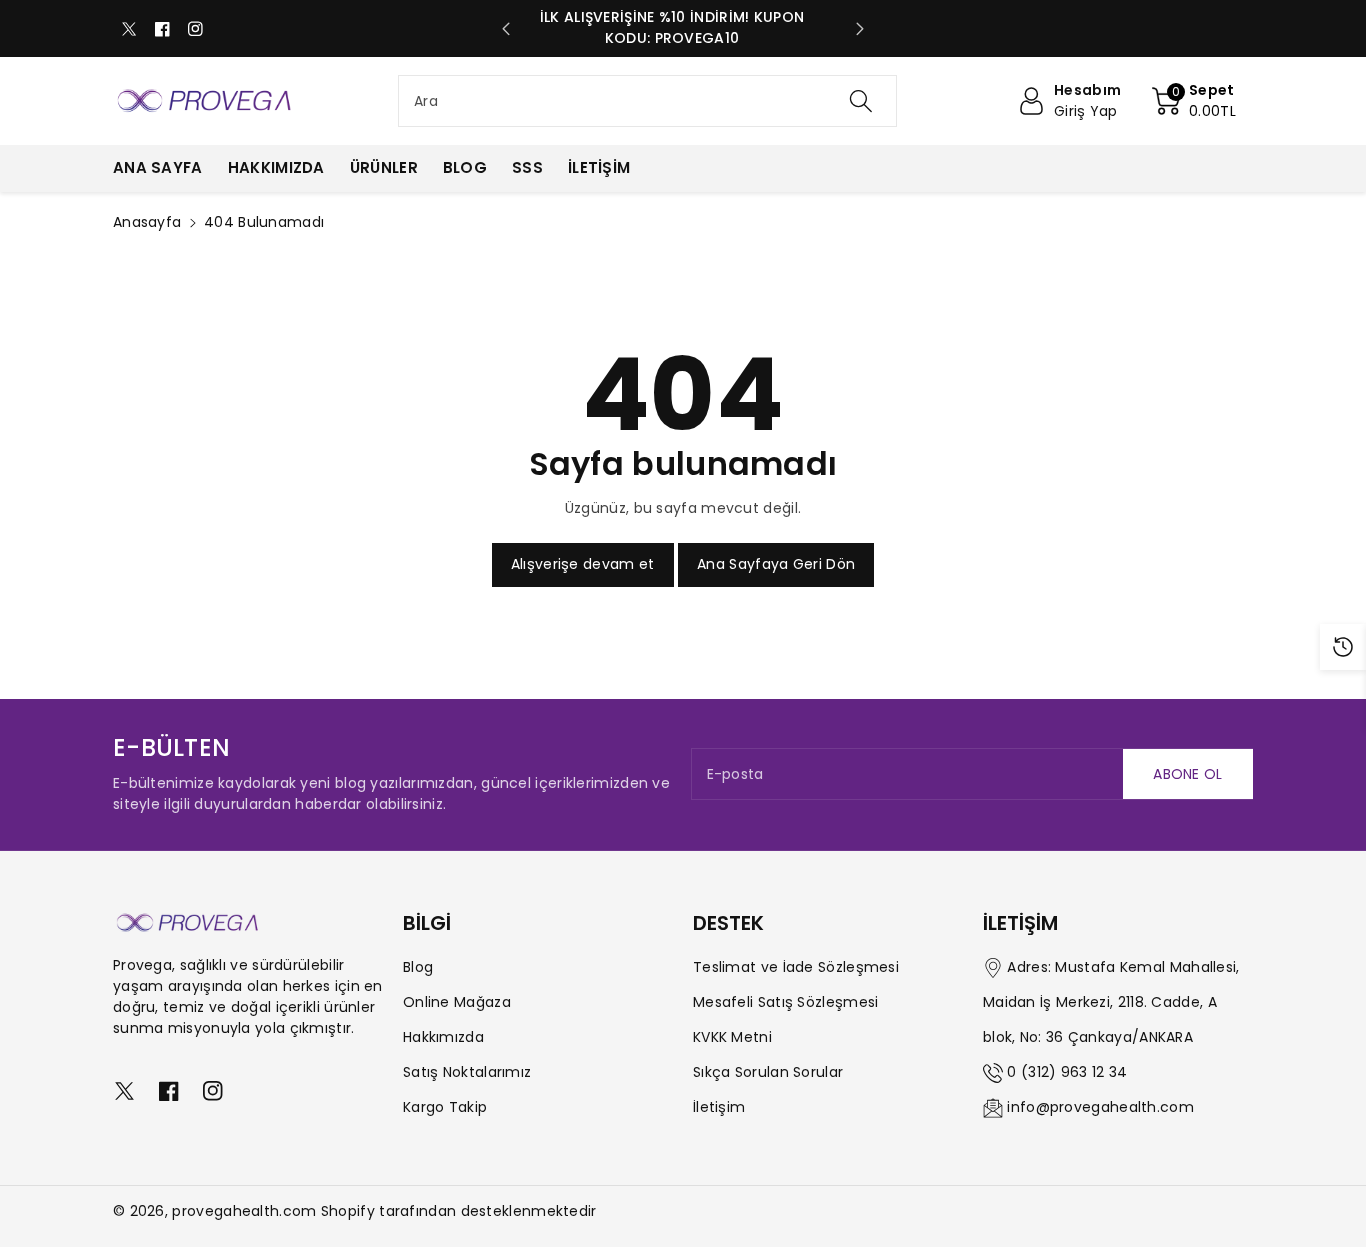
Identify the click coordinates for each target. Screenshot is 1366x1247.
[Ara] (860, 101)
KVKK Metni (732, 1037)
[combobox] (647, 101)
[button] (1194, 101)
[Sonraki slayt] (860, 29)
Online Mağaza (457, 1002)
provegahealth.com (244, 1211)
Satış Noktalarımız (467, 1072)
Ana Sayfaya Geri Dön (776, 564)
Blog (418, 967)
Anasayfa (147, 222)
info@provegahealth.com (1100, 1107)
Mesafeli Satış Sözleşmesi (786, 1002)
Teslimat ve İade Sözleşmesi (796, 967)
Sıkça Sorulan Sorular (768, 1072)
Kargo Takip (445, 1107)
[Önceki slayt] (506, 29)
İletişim (719, 1107)
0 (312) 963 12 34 (1067, 1072)
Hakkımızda (443, 1037)
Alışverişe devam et (583, 564)
